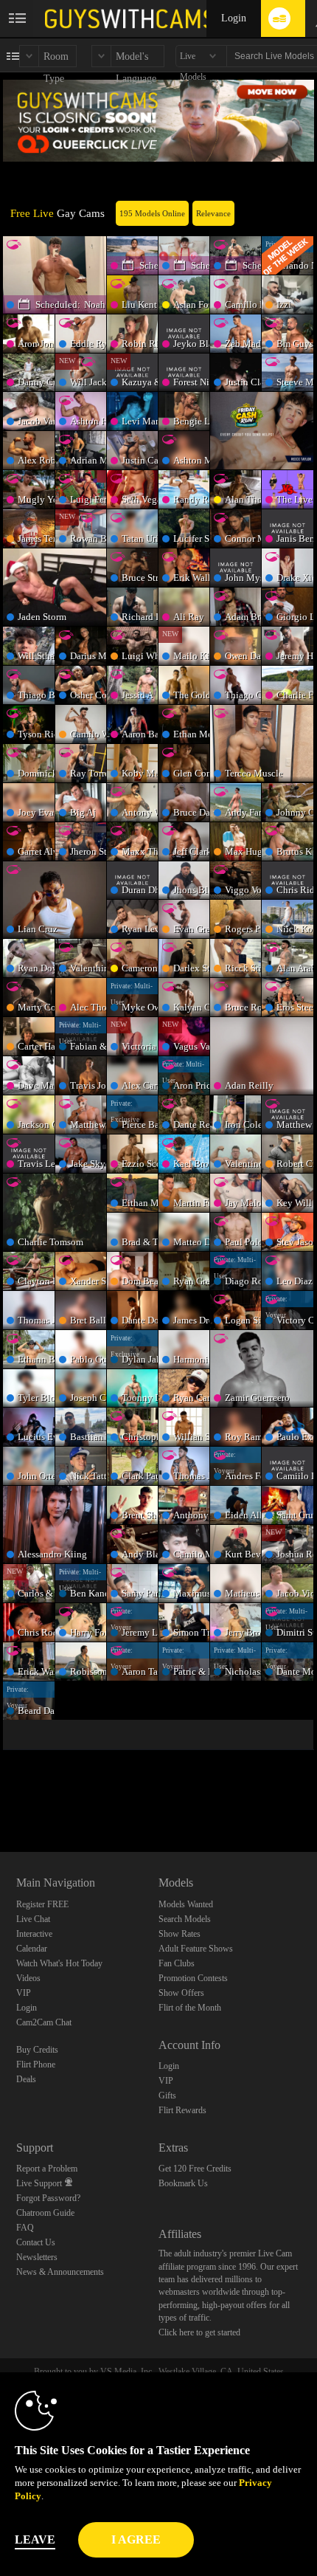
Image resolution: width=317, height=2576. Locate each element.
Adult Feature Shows (196, 1949)
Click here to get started (199, 2332)
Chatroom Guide (45, 2213)
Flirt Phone (36, 2064)
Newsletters (37, 2257)
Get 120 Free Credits (195, 2169)
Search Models (185, 1919)
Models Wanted (186, 1904)
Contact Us (36, 2242)
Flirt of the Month (190, 2008)
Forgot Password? (48, 2198)
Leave (35, 2539)
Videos (28, 1978)
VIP (24, 1993)
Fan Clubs (177, 1963)
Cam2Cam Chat (44, 2022)
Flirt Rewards (182, 2110)
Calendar (32, 1949)
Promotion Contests (193, 1978)
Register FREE (42, 1904)
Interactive (34, 1934)
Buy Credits (37, 2050)
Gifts (167, 2095)
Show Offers (181, 1993)
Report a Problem (47, 2169)
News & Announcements (60, 2272)
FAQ (25, 2228)
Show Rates (180, 1934)
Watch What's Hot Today (59, 1963)
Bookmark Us (183, 2183)
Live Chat (33, 1919)
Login (234, 18)
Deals (26, 2079)
